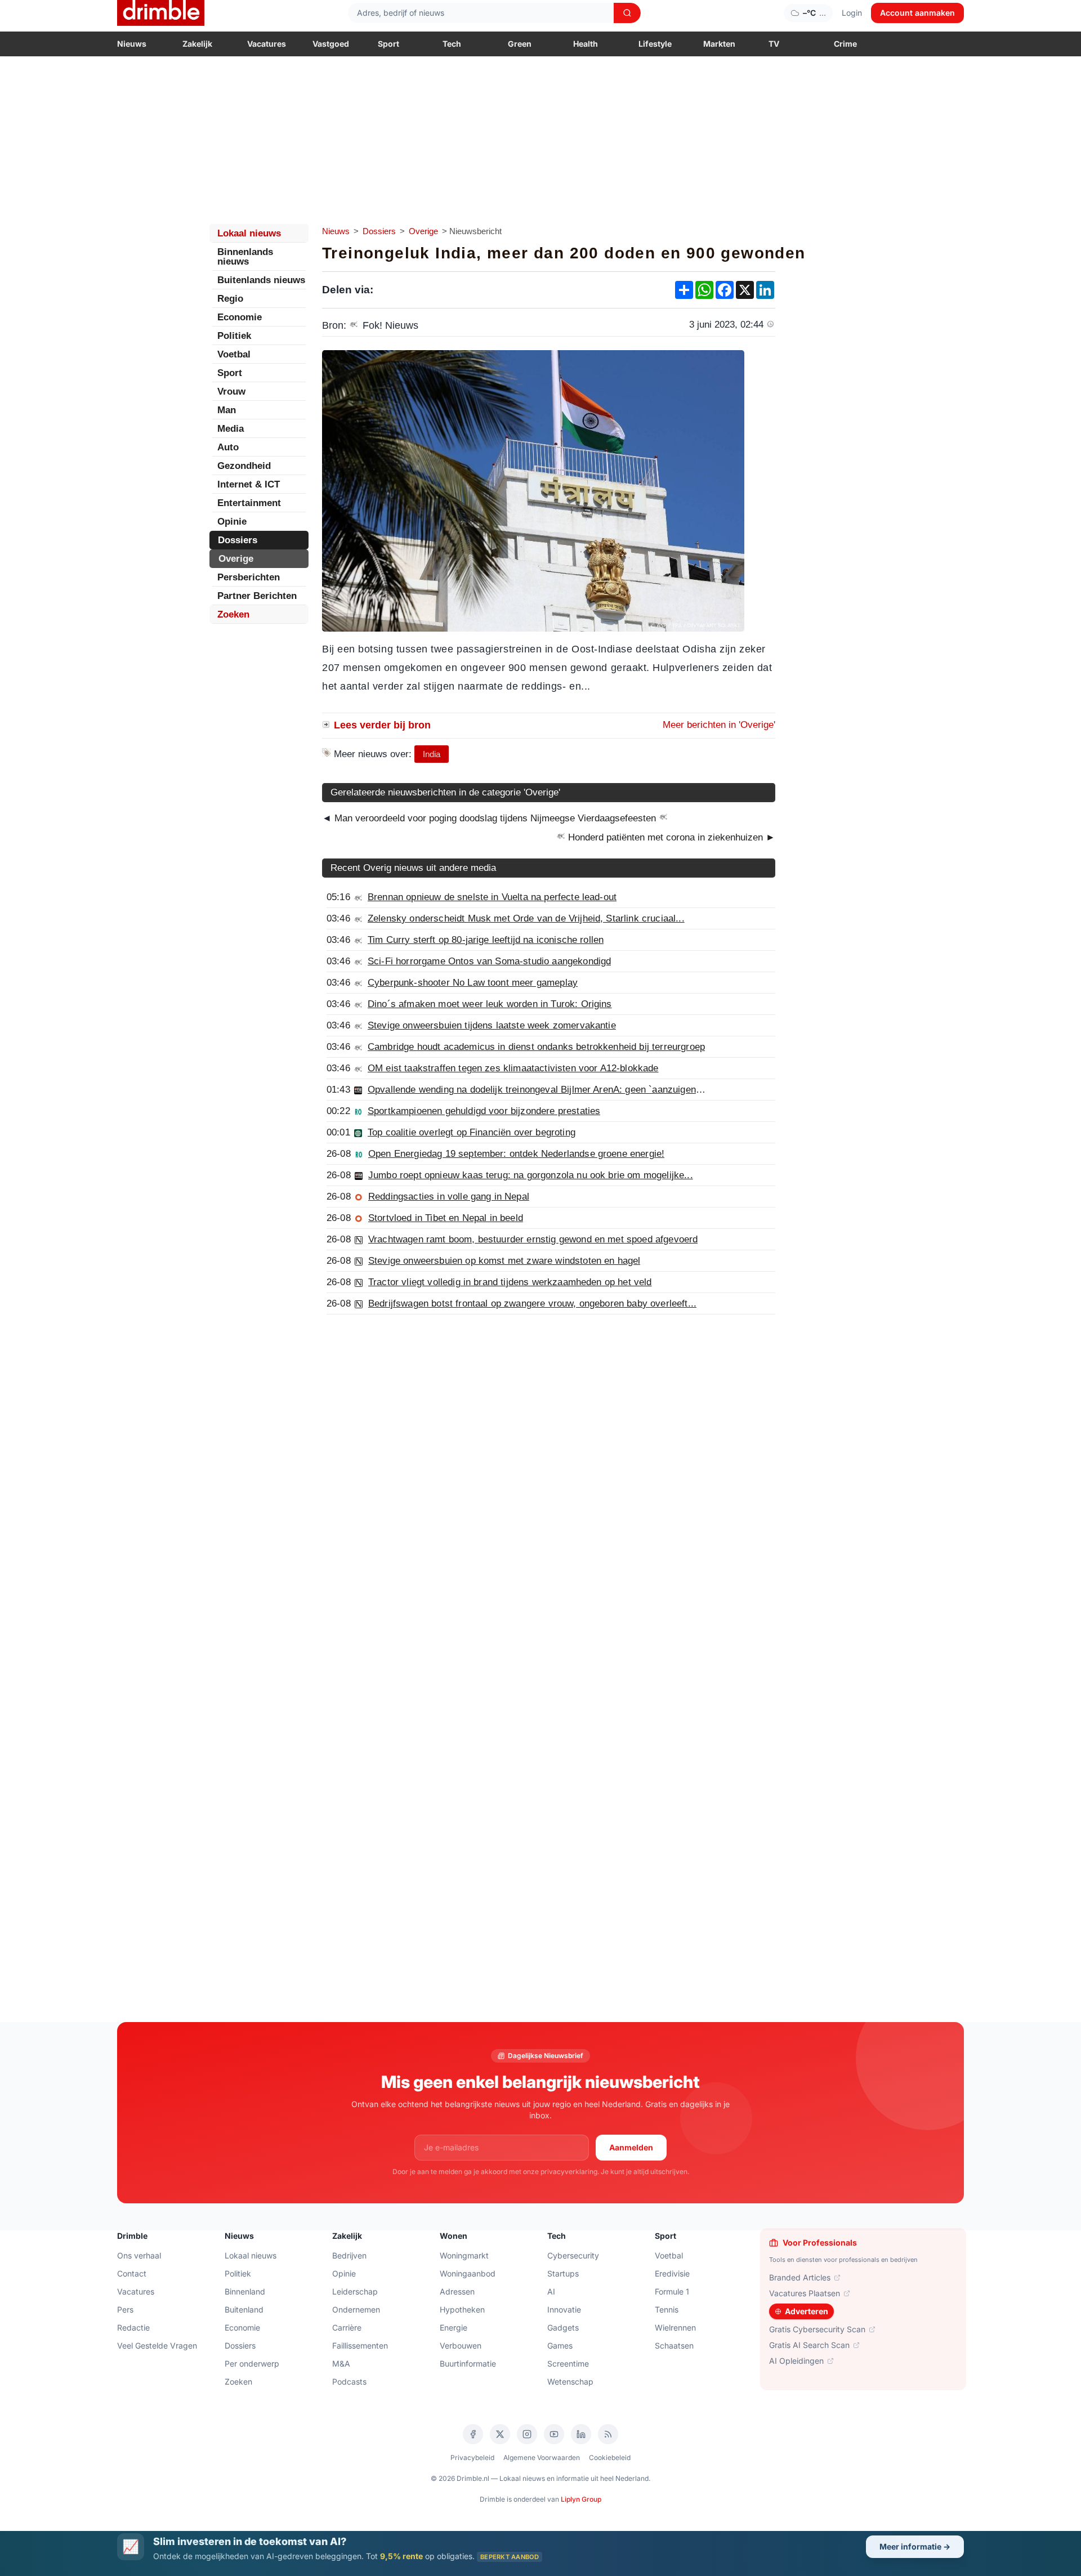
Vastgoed (331, 44)
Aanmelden (631, 2147)
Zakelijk (197, 44)
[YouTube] (554, 2434)
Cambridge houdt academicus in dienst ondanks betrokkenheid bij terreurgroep (536, 1047)
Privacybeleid (472, 2458)
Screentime (568, 2363)
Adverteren (807, 2311)
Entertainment (249, 503)
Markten (719, 44)
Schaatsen (674, 2345)
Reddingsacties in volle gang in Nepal (449, 1197)
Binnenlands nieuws (245, 257)
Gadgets (563, 2327)
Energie (454, 2327)
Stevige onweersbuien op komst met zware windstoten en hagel (504, 1261)
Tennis (667, 2309)
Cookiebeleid (610, 2458)
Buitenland (244, 2309)
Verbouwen (461, 2345)
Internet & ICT (249, 484)
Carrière (347, 2327)
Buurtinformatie (468, 2363)
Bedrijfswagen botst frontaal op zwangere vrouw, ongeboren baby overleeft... (532, 1303)
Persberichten (249, 577)
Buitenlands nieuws (261, 280)
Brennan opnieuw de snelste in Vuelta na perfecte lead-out (492, 897)
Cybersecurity (573, 2255)
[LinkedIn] (581, 2434)
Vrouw (231, 392)
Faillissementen (360, 2345)
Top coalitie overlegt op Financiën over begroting (472, 1132)
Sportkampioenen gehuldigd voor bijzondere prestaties (484, 1111)
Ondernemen (356, 2309)
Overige (423, 231)
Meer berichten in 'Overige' (719, 725)
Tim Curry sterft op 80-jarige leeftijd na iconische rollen (486, 940)
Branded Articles (800, 2277)
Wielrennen (675, 2327)
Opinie (232, 522)
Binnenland (245, 2291)
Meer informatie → (915, 2546)
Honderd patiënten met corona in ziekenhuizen (670, 837)
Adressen (457, 2291)
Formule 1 (672, 2291)
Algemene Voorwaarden (542, 2458)
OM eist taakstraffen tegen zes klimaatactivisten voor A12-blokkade (513, 1068)
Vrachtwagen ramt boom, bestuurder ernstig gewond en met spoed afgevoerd (533, 1239)
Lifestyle (655, 44)
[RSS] (608, 2434)
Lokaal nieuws (249, 233)
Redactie (133, 2327)
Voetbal (234, 354)
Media (231, 429)
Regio (230, 299)
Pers (125, 2309)
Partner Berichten (257, 596)
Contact (132, 2273)
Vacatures (267, 44)
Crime (845, 44)
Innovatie (564, 2309)
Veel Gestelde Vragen (157, 2345)
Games (560, 2345)
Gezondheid (244, 466)
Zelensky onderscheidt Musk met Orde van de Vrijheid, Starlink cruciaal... (526, 918)
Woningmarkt (464, 2255)
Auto (228, 447)
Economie (240, 317)
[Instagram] (527, 2434)
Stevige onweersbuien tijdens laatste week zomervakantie (492, 1025)
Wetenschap (570, 2382)
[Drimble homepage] (161, 13)
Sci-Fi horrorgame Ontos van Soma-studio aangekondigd (489, 961)
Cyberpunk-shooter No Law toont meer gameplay (473, 983)
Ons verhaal (139, 2255)
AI (551, 2291)
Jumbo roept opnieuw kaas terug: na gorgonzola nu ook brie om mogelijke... (531, 1175)
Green (520, 44)
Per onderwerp (252, 2363)
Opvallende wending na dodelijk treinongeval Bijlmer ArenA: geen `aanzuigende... (541, 1090)
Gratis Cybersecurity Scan (817, 2329)
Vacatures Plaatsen (805, 2293)
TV (774, 44)
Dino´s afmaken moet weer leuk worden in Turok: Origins (490, 1004)
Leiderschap (355, 2291)
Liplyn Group (581, 2499)
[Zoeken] (627, 13)
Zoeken (233, 614)
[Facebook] (473, 2434)
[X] (500, 2434)
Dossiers (379, 231)
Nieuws (132, 44)
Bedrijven (349, 2255)
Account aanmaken (917, 13)
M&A (341, 2363)
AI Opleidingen (796, 2361)
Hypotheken (462, 2309)
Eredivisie (672, 2273)
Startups (563, 2273)
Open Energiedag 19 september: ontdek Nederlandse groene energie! (516, 1154)
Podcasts (349, 2382)
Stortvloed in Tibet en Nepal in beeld (446, 1218)
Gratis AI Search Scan (809, 2345)
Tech (452, 44)
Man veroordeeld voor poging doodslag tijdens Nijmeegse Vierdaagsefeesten (495, 818)
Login (852, 13)
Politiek (234, 336)
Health (586, 44)
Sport (388, 44)
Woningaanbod (468, 2273)
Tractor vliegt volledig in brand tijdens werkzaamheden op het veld (510, 1282)
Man (227, 410)
